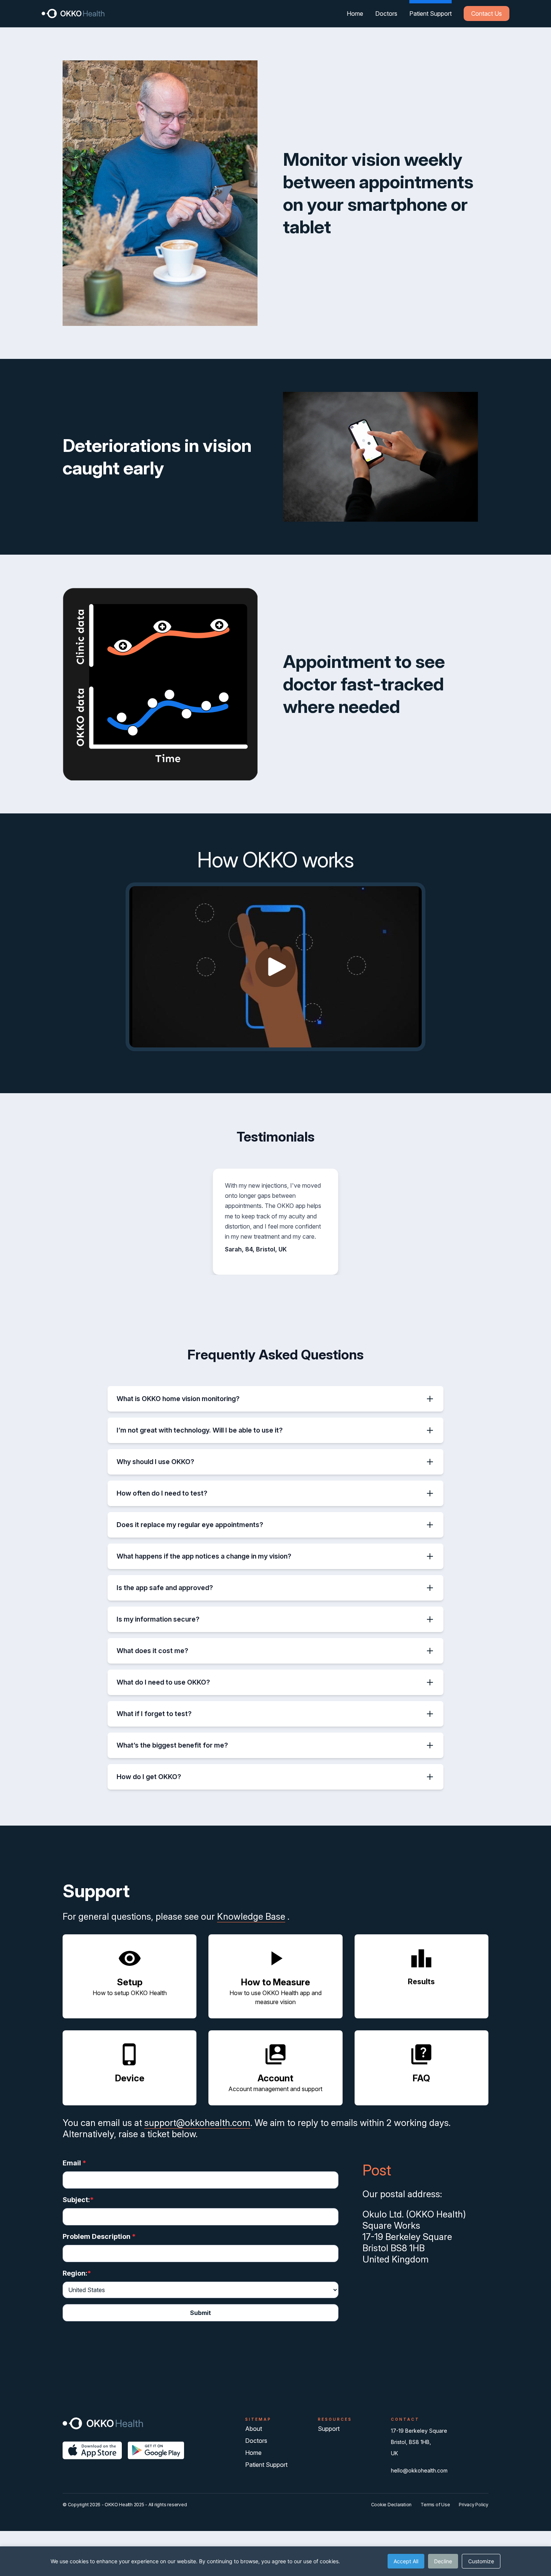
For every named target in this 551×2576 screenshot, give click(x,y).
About (254, 2429)
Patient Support (430, 14)
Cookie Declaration (392, 2505)
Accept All (406, 2561)
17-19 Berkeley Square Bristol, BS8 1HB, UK (419, 2442)
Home (355, 14)
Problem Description (99, 2236)
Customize (481, 2561)
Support (329, 2429)
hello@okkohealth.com (419, 2470)
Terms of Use (435, 2505)
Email (74, 2163)
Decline (443, 2561)
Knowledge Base (251, 1917)
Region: (75, 2273)
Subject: (76, 2200)
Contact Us (487, 14)
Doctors (386, 14)
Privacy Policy (474, 2505)
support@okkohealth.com (197, 2123)
